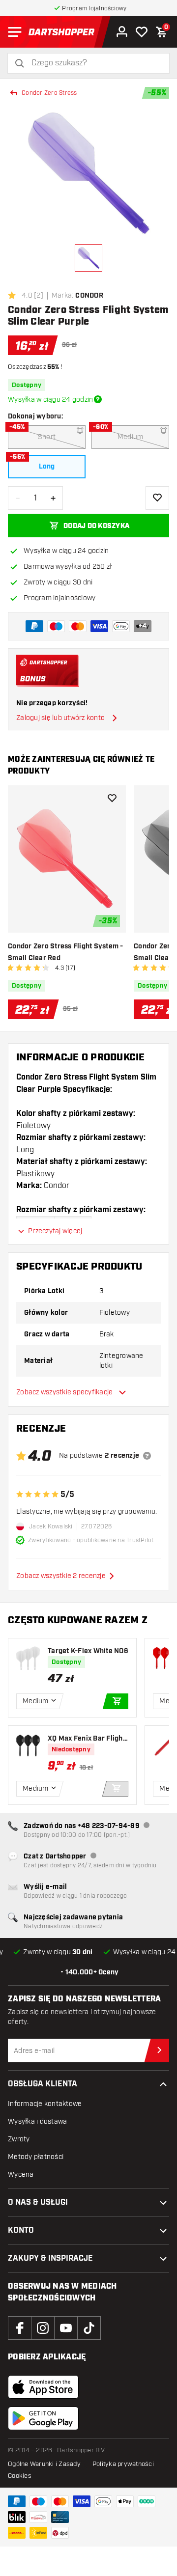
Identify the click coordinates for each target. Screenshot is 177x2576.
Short (47, 437)
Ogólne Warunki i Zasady (44, 2464)
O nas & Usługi (38, 2202)
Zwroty (19, 2139)
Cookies (20, 2476)
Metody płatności (36, 2157)
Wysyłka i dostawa (37, 2121)
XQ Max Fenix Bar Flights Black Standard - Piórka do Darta (88, 1739)
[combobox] (94, 63)
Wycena (21, 2174)
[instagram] (43, 2328)
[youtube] (66, 2328)
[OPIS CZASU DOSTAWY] (98, 399)
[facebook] (20, 2328)
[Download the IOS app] (43, 2387)
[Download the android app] (43, 2418)
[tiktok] (89, 2328)
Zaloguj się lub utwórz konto (60, 718)
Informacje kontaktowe (45, 2104)
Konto (21, 2230)
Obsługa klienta (43, 2084)
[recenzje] (147, 1456)
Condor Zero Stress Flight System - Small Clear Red (66, 952)
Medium (131, 437)
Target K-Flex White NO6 (88, 1651)
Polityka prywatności (123, 2464)
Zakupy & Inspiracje (50, 2258)
